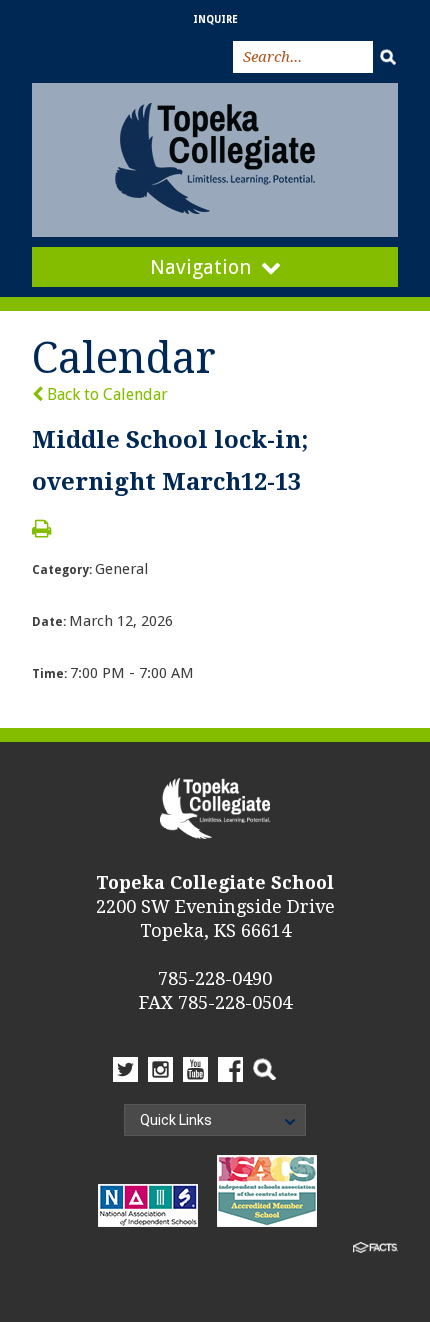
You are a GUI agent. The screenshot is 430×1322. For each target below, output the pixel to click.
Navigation (200, 267)
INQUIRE (215, 19)
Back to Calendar (105, 394)
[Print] (41, 530)
